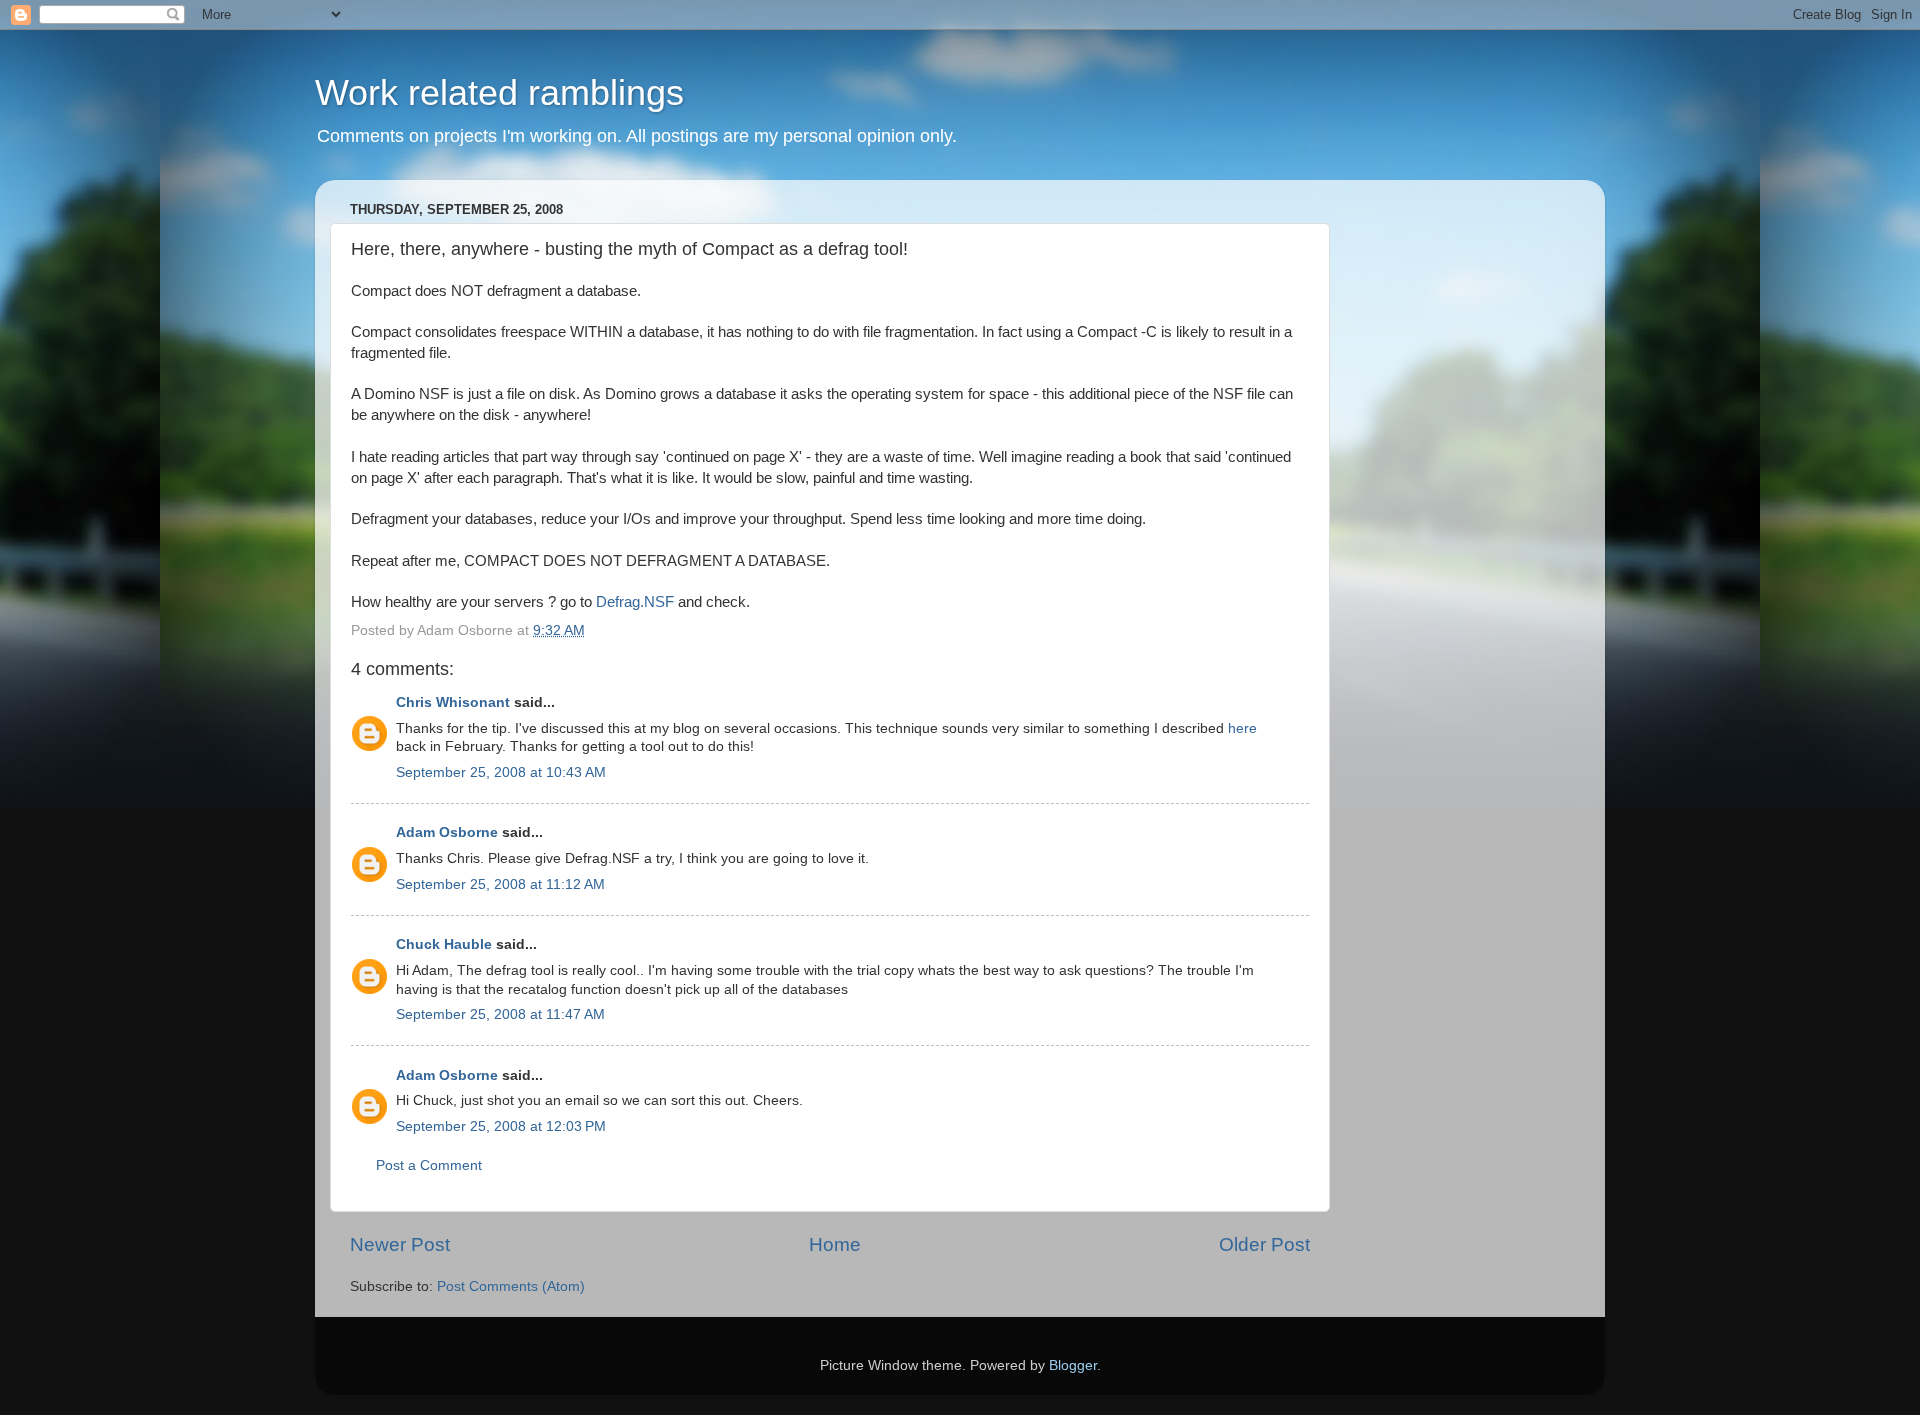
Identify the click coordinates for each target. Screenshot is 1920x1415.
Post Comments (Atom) (511, 1286)
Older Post (1264, 1244)
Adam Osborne (447, 832)
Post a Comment (429, 1165)
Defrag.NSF (635, 602)
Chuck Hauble (444, 944)
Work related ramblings (499, 92)
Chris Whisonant (453, 702)
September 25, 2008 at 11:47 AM (500, 1014)
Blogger (1073, 1365)
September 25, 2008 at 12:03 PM (501, 1126)
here (1242, 728)
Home (835, 1244)
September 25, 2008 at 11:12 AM (500, 884)
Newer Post (400, 1244)
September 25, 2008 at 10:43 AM (501, 772)
